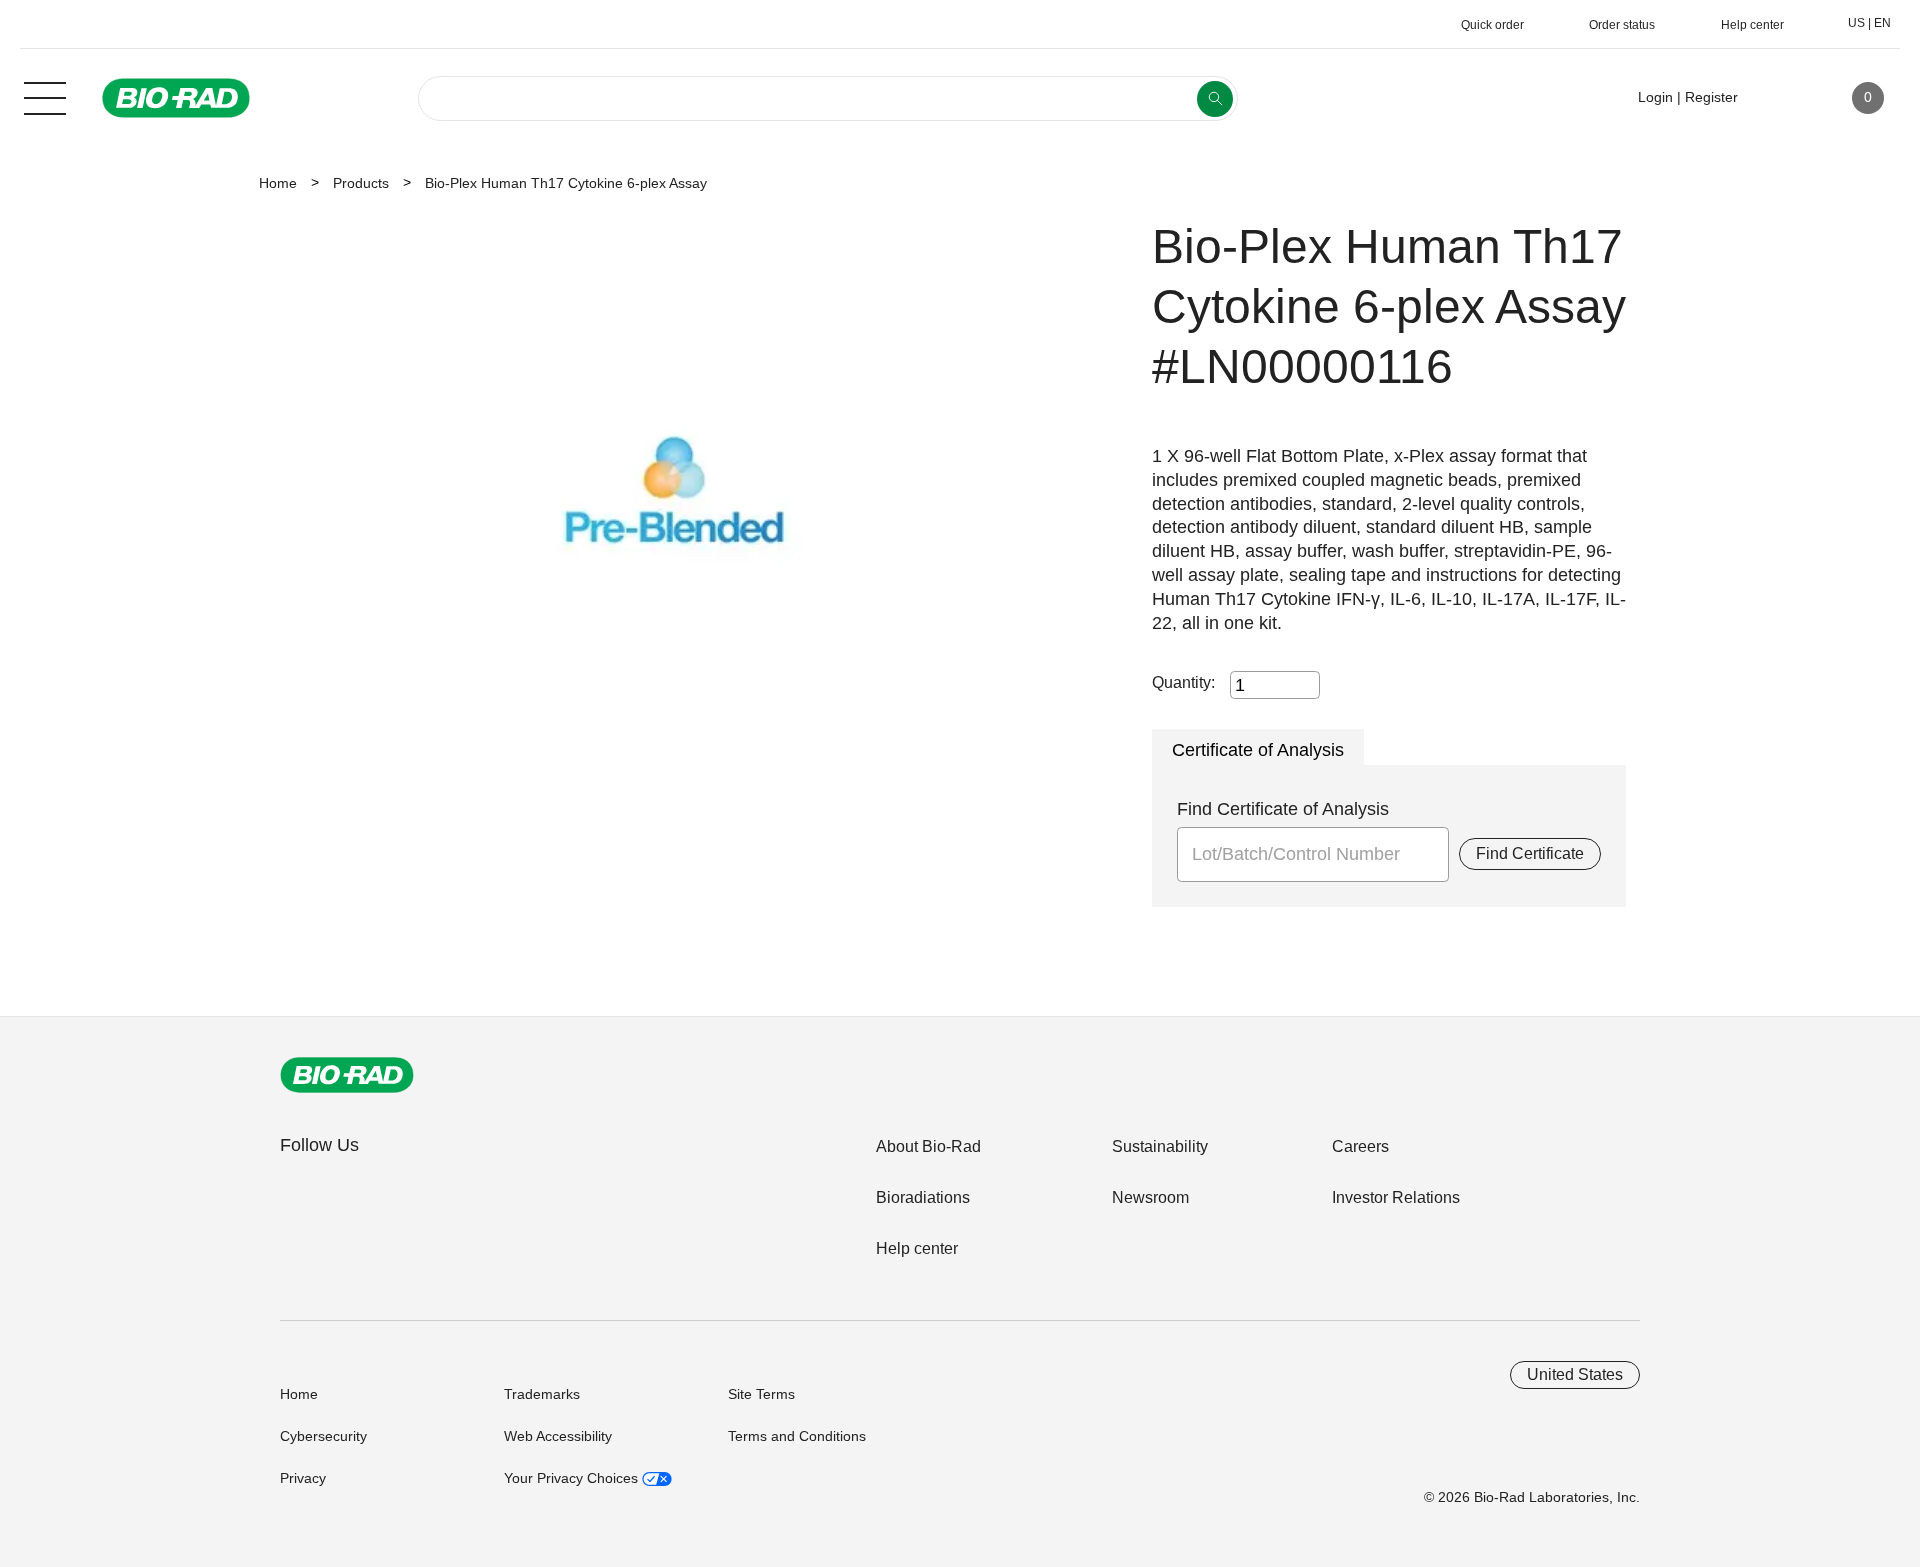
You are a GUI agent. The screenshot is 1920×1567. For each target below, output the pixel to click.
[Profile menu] (1782, 98)
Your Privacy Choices (573, 1478)
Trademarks (542, 1394)
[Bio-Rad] (347, 1075)
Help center (917, 1248)
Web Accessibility (558, 1436)
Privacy (303, 1478)
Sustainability (1160, 1146)
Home (278, 183)
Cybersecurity (323, 1436)
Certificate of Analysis (1258, 750)
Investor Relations (1396, 1197)
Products (361, 183)
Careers (1360, 1146)
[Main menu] (45, 96)
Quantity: (1183, 682)
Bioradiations (923, 1197)
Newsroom (1150, 1197)
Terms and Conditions (797, 1436)
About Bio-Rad (928, 1146)
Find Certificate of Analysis (1283, 809)
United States (1575, 1374)
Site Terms (761, 1394)
